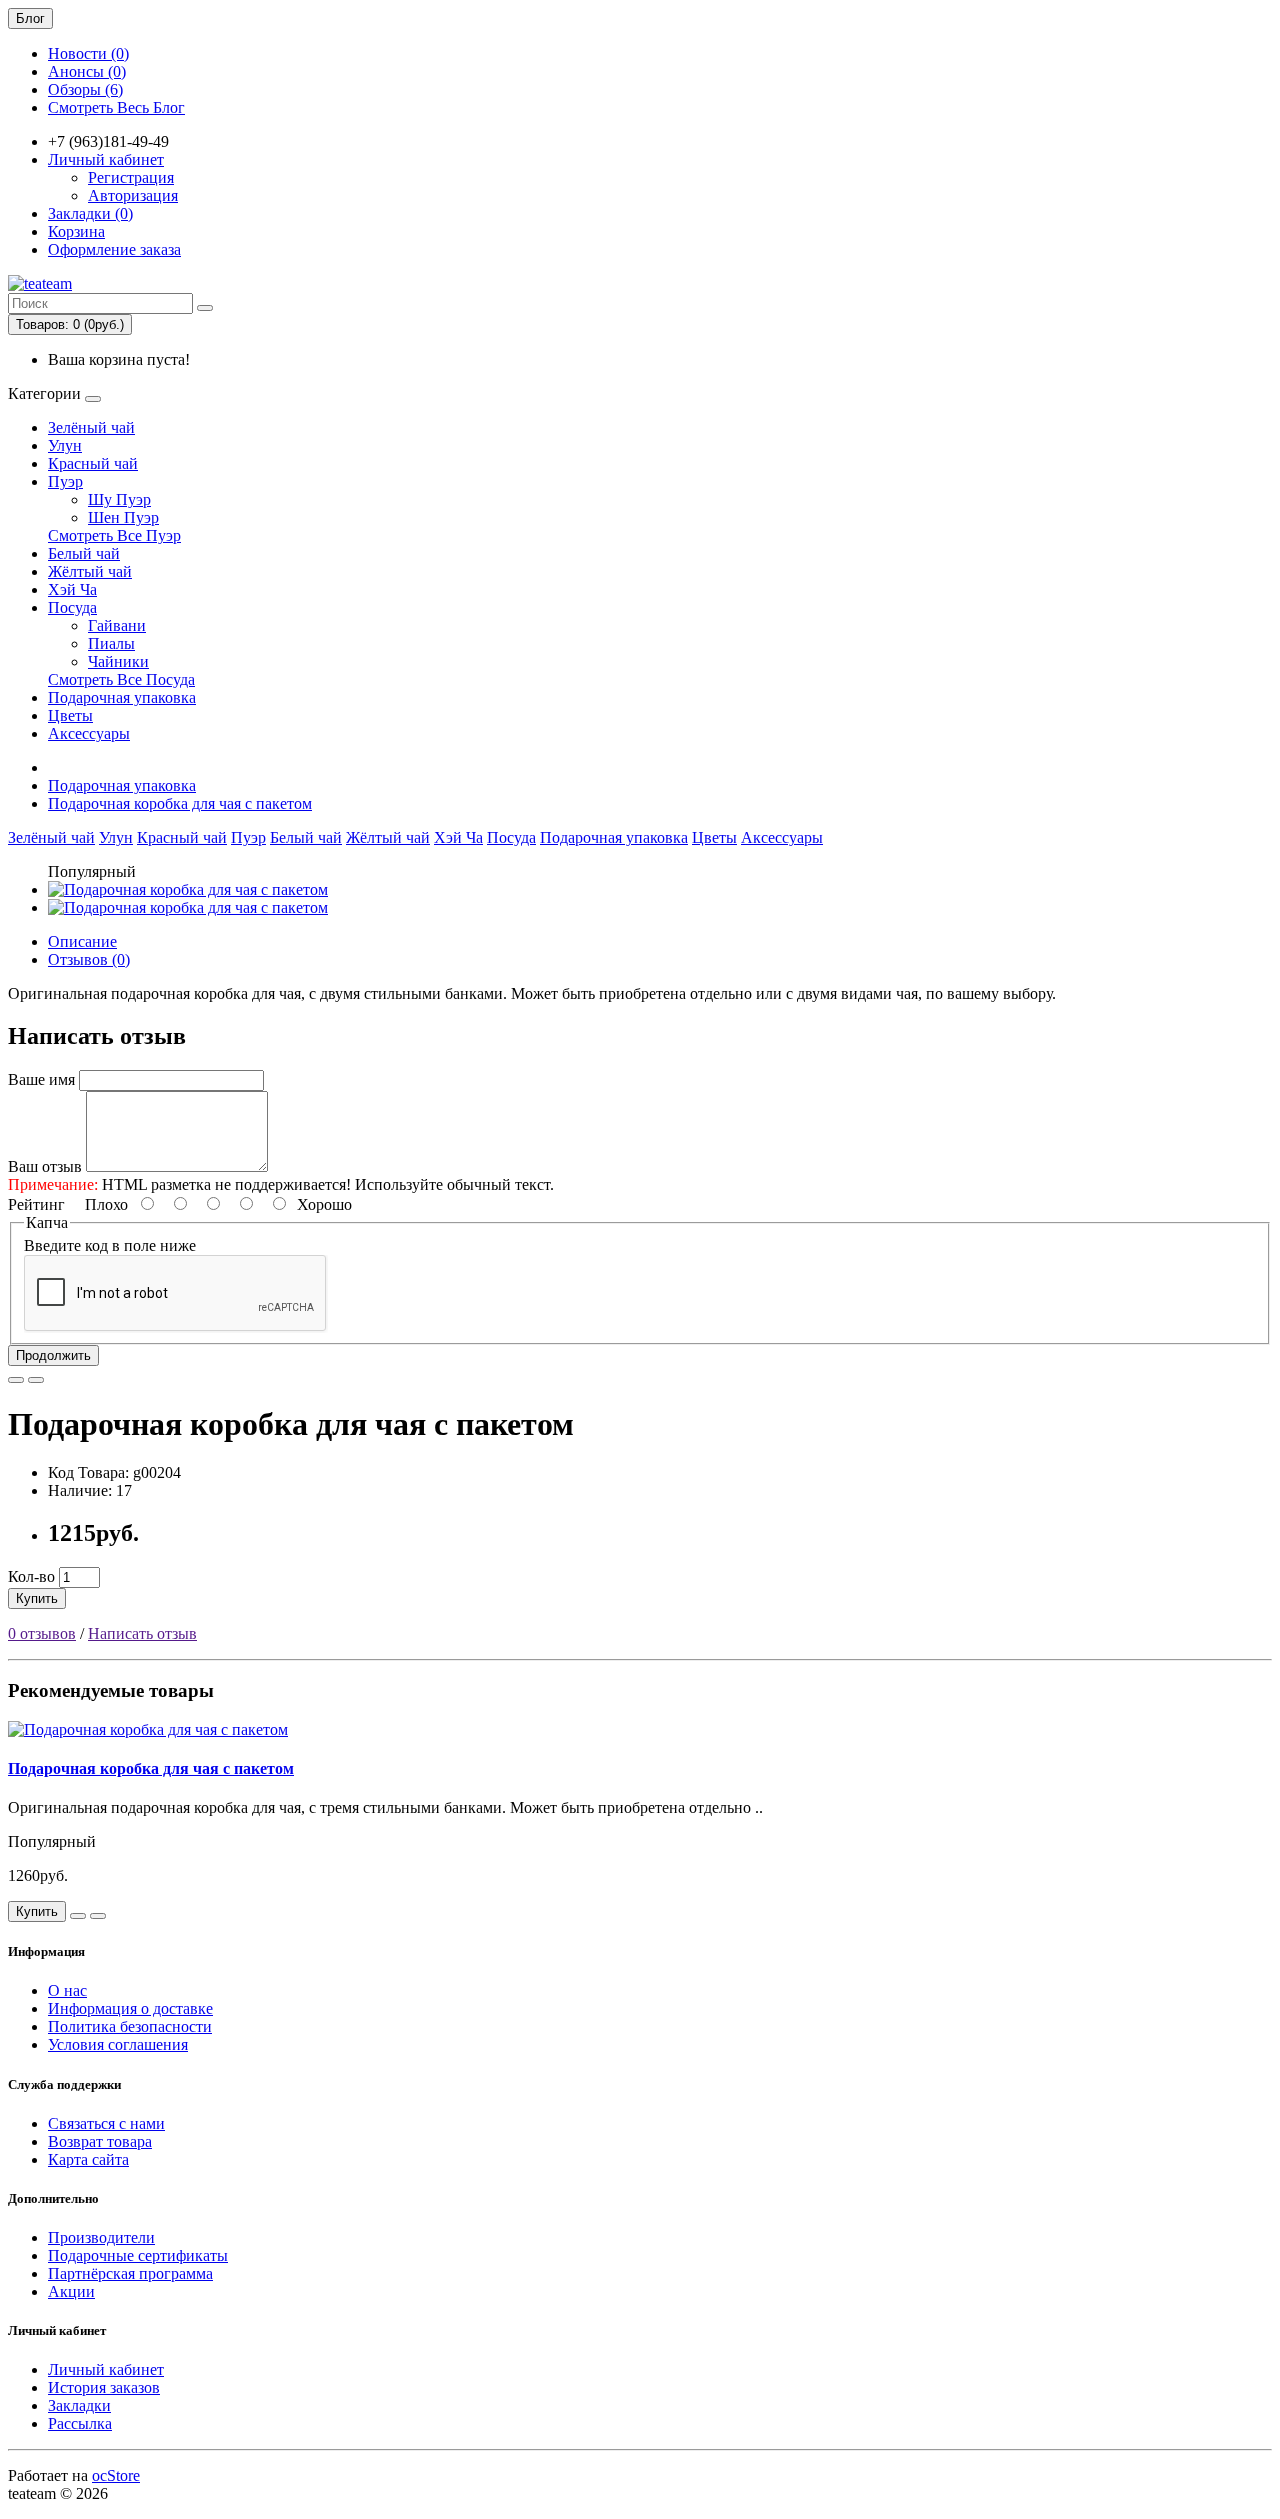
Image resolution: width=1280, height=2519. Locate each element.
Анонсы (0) (87, 71)
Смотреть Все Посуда (121, 679)
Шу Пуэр (119, 499)
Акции (71, 2291)
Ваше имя (41, 1079)
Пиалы (111, 643)
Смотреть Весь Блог (116, 107)
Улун (65, 445)
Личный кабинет (106, 2369)
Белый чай (84, 553)
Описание (82, 941)
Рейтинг (36, 1204)
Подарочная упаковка (122, 697)
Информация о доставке (130, 2008)
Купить (37, 1598)
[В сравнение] (36, 1380)
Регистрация (131, 177)
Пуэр (65, 481)
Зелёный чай (91, 427)
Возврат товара (100, 2141)
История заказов (104, 2387)
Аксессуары (89, 733)
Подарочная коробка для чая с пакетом (180, 803)
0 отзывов (42, 1633)
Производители (101, 2237)
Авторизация (133, 195)
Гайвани (117, 625)
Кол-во (31, 1576)
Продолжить (53, 1355)
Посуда (72, 607)
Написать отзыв (142, 1633)
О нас (67, 1990)
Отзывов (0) (89, 959)
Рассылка (80, 2423)
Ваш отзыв (45, 1166)
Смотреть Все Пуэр (114, 535)
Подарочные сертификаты (138, 2255)
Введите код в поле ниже (110, 1245)
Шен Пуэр (123, 517)
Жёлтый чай (90, 571)
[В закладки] (16, 1380)
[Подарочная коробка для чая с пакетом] (188, 889)
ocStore (116, 2475)
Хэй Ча (72, 589)
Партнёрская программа (130, 2273)
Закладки (79, 2405)
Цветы (70, 715)
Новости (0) (88, 53)
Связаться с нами (106, 2123)
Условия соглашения (118, 2044)
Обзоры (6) (85, 89)
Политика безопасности (130, 2026)
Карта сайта (88, 2159)
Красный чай (93, 463)
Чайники (118, 661)
